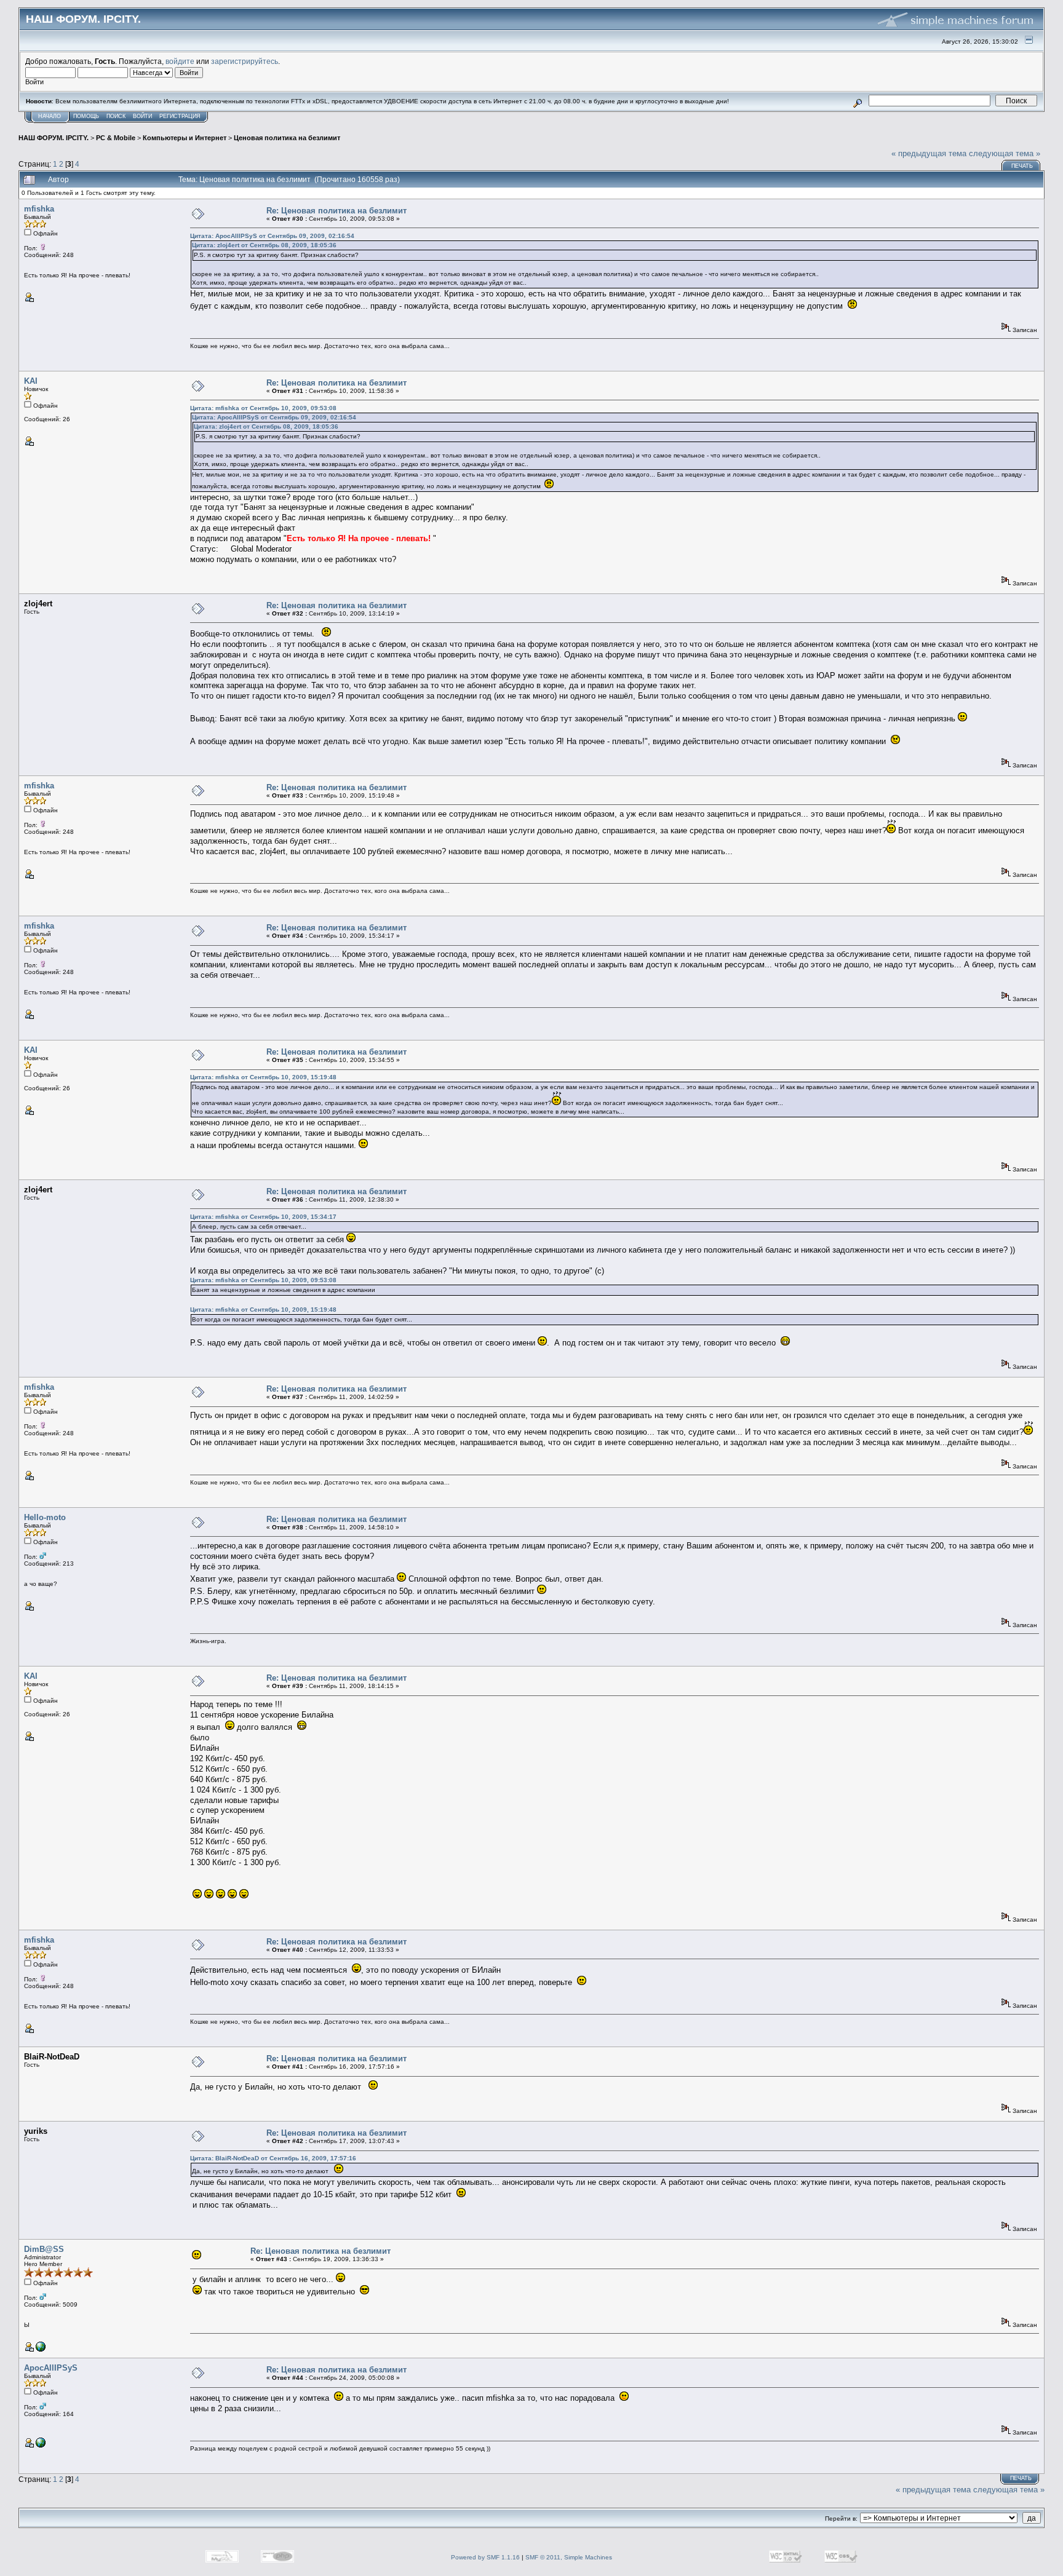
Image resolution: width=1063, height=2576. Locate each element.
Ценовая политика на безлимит (287, 138)
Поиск (116, 116)
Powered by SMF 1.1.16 (485, 2557)
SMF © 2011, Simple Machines (569, 2557)
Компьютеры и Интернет (185, 138)
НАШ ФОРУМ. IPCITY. (54, 138)
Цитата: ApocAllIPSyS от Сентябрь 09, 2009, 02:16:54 (272, 236)
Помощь (86, 116)
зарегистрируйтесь (245, 61)
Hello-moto (45, 1517)
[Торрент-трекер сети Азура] (41, 2445)
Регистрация (180, 116)
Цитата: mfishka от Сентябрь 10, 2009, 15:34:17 (263, 1217)
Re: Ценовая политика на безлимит (336, 211)
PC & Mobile (116, 138)
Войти (142, 116)
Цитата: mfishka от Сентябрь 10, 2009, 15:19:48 (263, 1077)
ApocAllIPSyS (51, 2368)
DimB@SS (44, 2249)
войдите (180, 61)
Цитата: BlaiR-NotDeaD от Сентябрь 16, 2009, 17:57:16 (273, 2158)
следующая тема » (1005, 153)
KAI (31, 381)
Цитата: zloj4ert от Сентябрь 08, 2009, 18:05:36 (264, 245)
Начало (50, 116)
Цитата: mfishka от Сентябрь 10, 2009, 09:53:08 (263, 408)
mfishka (39, 209)
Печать (1022, 166)
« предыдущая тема (929, 153)
